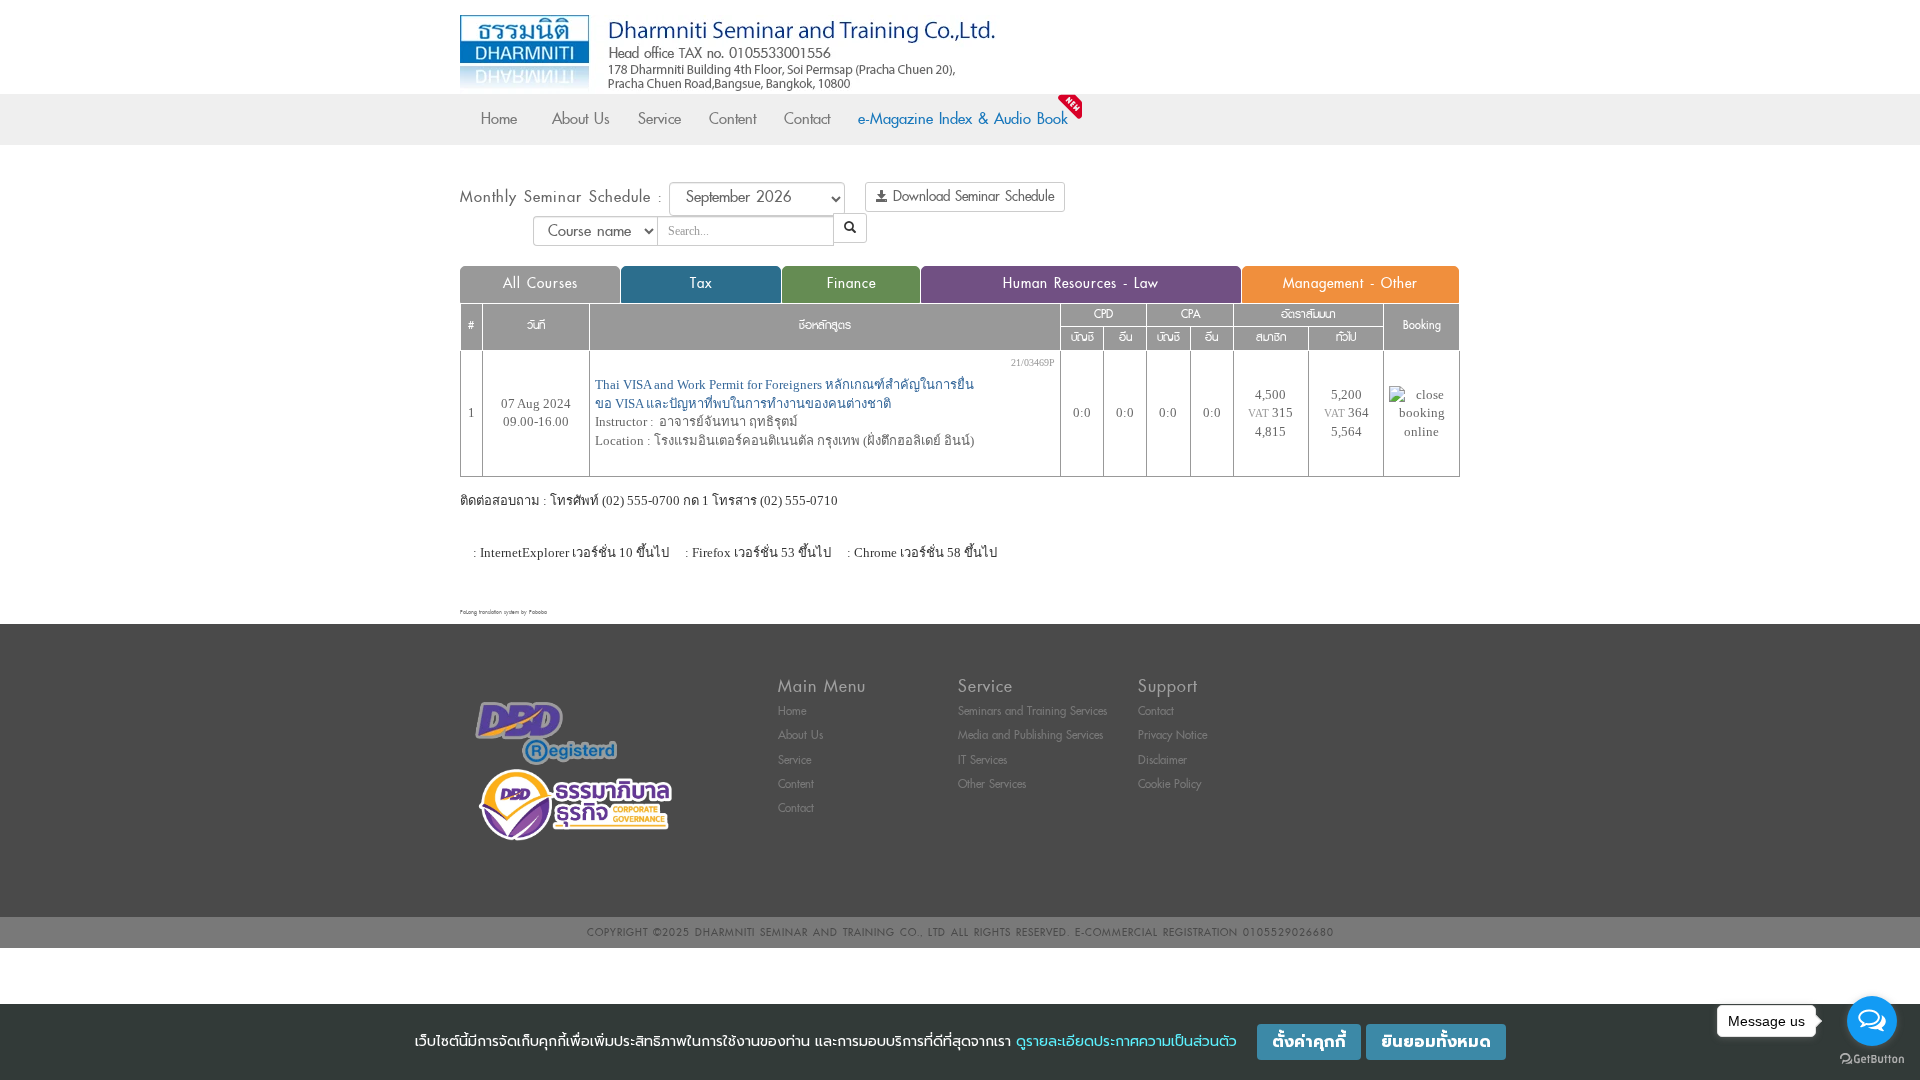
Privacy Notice (1172, 735)
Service (659, 119)
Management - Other (1350, 283)
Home (499, 119)
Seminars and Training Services (1032, 711)
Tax (701, 283)
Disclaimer (1162, 760)
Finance (851, 283)
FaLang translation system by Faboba (503, 612)
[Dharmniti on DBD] (546, 732)
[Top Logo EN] (918, 54)
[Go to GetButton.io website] (1872, 1059)
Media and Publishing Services (1030, 735)
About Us (581, 119)
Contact (807, 119)
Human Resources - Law (1081, 283)
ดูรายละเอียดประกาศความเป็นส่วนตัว (1126, 1041)
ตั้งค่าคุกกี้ (1309, 1042)
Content (732, 119)
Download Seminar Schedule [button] (971, 196)
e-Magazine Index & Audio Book (963, 119)
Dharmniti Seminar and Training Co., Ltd (820, 932)
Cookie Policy (1169, 784)
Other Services (992, 784)
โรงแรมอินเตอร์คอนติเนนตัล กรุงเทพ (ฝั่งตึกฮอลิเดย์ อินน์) (814, 440)
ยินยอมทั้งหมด (1436, 1042)
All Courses (540, 283)
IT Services (982, 760)
